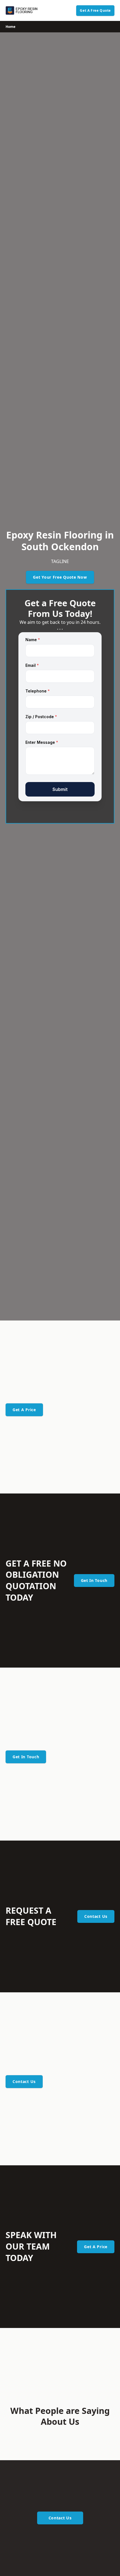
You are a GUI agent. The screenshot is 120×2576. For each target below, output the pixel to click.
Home (10, 27)
